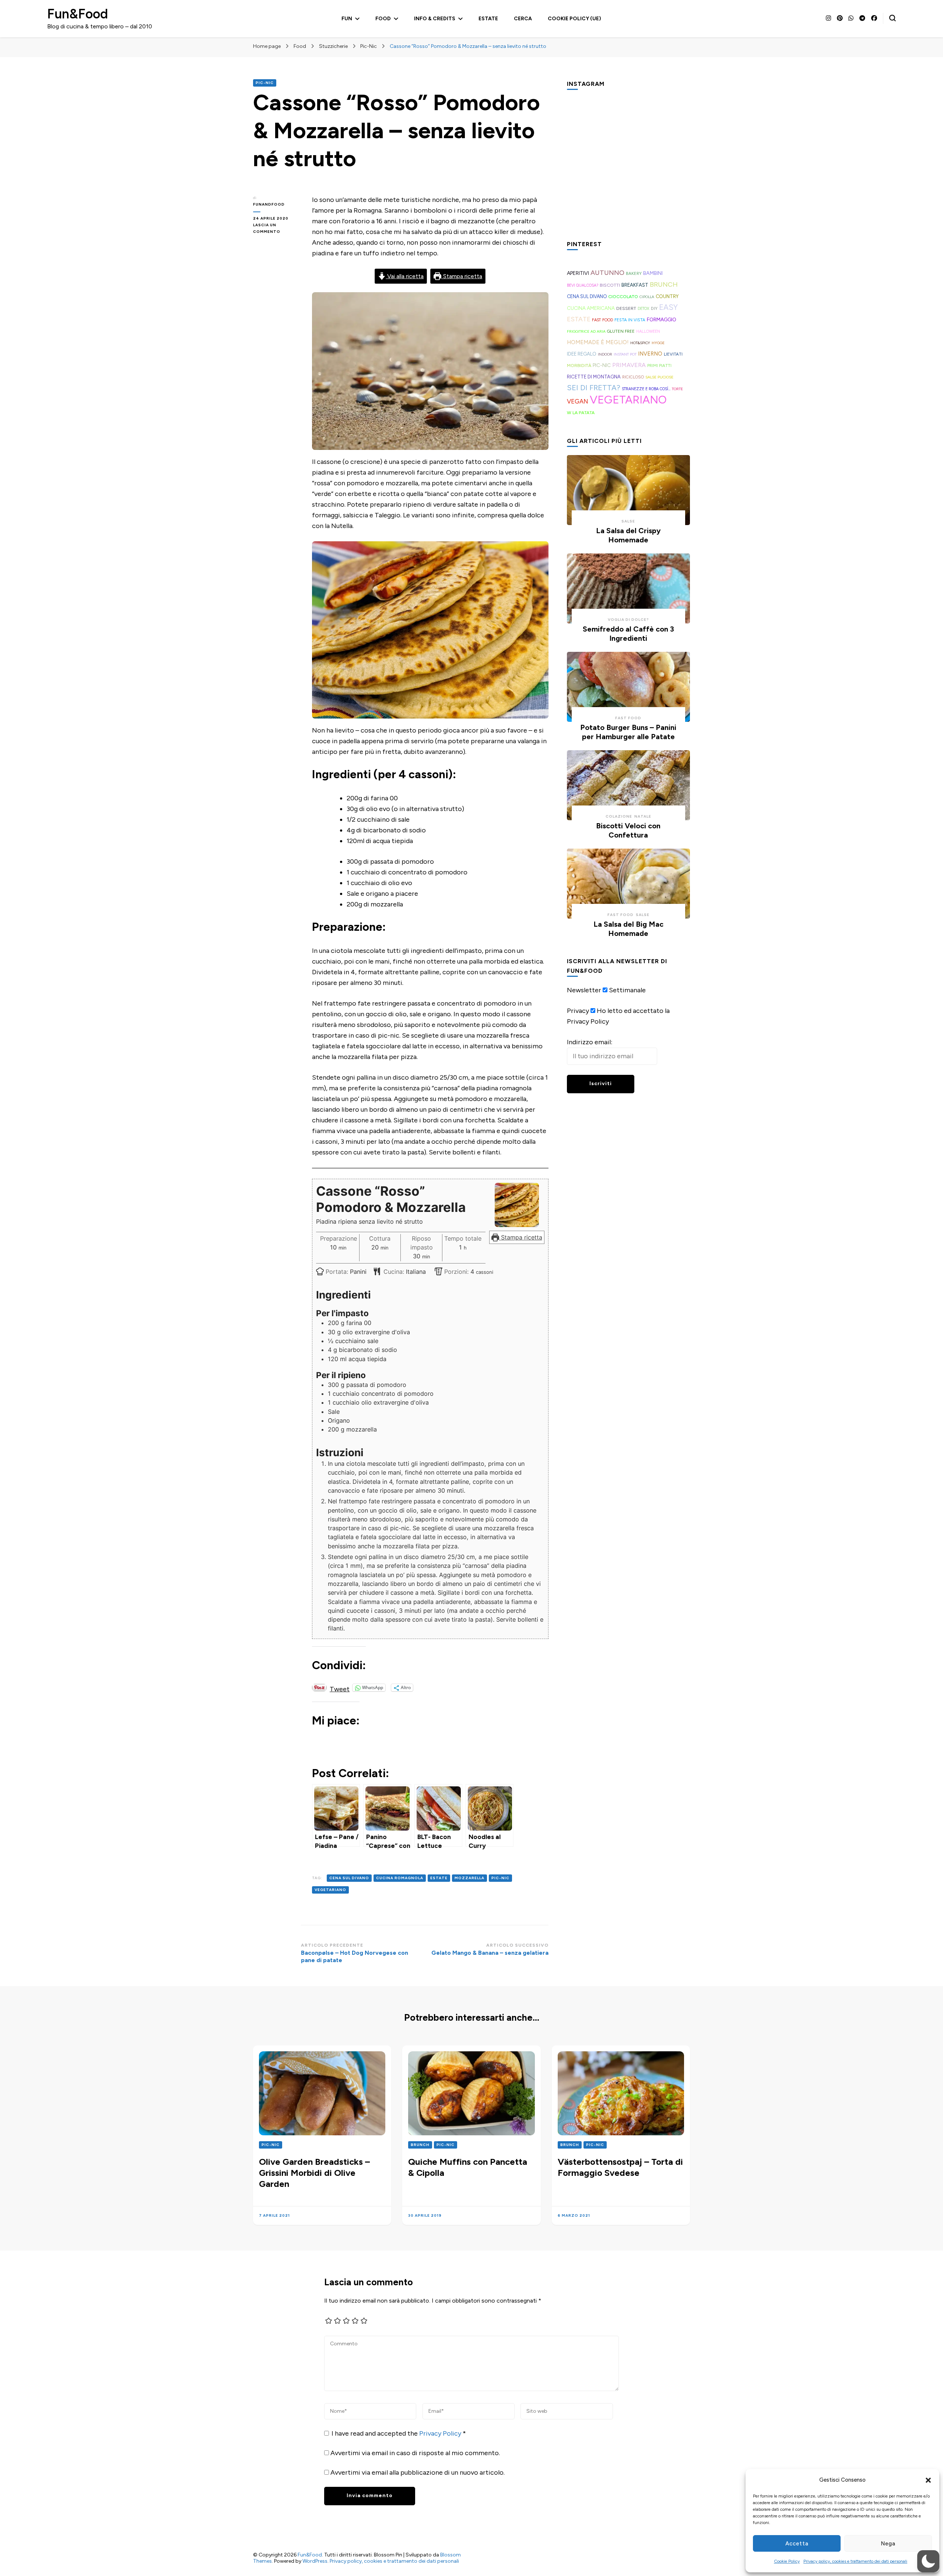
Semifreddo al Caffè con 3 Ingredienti (628, 634)
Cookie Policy (787, 2561)
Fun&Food (78, 14)
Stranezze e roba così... (646, 389)
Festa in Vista (630, 320)
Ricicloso (633, 377)
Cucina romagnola (400, 1878)
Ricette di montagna (594, 377)
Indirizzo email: (590, 1042)
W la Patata (581, 413)
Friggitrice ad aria (586, 331)
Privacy (578, 1011)
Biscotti (610, 285)
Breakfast (635, 285)
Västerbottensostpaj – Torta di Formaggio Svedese (620, 2167)
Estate (488, 19)
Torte (677, 389)
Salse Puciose (659, 377)
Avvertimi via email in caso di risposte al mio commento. (415, 2453)
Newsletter (584, 990)
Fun (347, 19)
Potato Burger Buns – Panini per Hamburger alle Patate (628, 732)
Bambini (653, 273)
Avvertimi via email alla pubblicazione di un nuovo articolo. (418, 2472)
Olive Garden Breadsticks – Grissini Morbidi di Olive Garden (314, 2173)
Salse (628, 521)
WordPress (315, 2561)
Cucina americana (591, 308)
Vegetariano (330, 1890)
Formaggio (662, 319)
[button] (928, 2480)
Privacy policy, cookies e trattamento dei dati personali (855, 2561)
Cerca (523, 19)
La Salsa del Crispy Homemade (628, 535)
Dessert (626, 308)
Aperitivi (578, 273)
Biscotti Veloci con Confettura (628, 830)
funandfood (269, 204)
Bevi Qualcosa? (583, 285)
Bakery (634, 273)
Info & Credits (435, 19)
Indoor (605, 354)
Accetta (797, 2544)
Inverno (650, 354)
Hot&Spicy (640, 343)
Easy (668, 307)
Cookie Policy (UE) (574, 19)
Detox (644, 309)
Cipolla (647, 297)
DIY (654, 308)
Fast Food (602, 320)
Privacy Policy (441, 2433)
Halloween (648, 331)
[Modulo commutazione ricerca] (893, 18)
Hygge (658, 343)
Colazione (619, 816)
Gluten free (621, 331)
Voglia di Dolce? (628, 620)
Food (383, 19)
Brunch (664, 284)
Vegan (578, 401)
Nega (888, 2544)
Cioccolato (623, 296)
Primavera (629, 365)
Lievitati (673, 354)
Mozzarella (469, 1878)
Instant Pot (625, 354)
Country (667, 296)
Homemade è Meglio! (598, 342)
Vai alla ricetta (405, 276)
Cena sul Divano (349, 1878)
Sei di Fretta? (594, 388)
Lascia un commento (277, 229)
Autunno (607, 273)
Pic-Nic (265, 83)
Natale (643, 816)
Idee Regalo (582, 354)
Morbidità (579, 365)
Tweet (340, 1688)
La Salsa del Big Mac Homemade (628, 929)
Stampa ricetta (462, 276)
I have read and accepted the (399, 2433)
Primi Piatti (659, 366)
